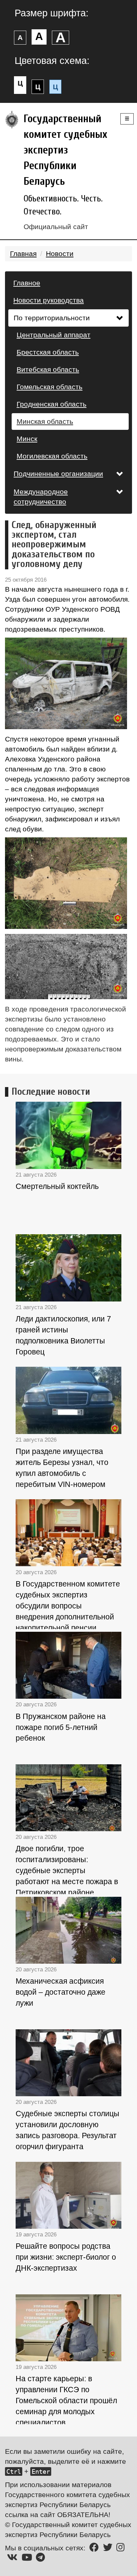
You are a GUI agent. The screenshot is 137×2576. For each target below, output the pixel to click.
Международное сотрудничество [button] (41, 497)
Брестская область (48, 352)
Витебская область (48, 369)
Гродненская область (52, 404)
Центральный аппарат (54, 335)
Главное (27, 283)
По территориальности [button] (52, 318)
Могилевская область (52, 456)
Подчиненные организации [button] (58, 474)
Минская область (45, 421)
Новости (60, 254)
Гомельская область (50, 387)
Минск (27, 439)
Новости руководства (49, 300)
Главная (23, 254)
